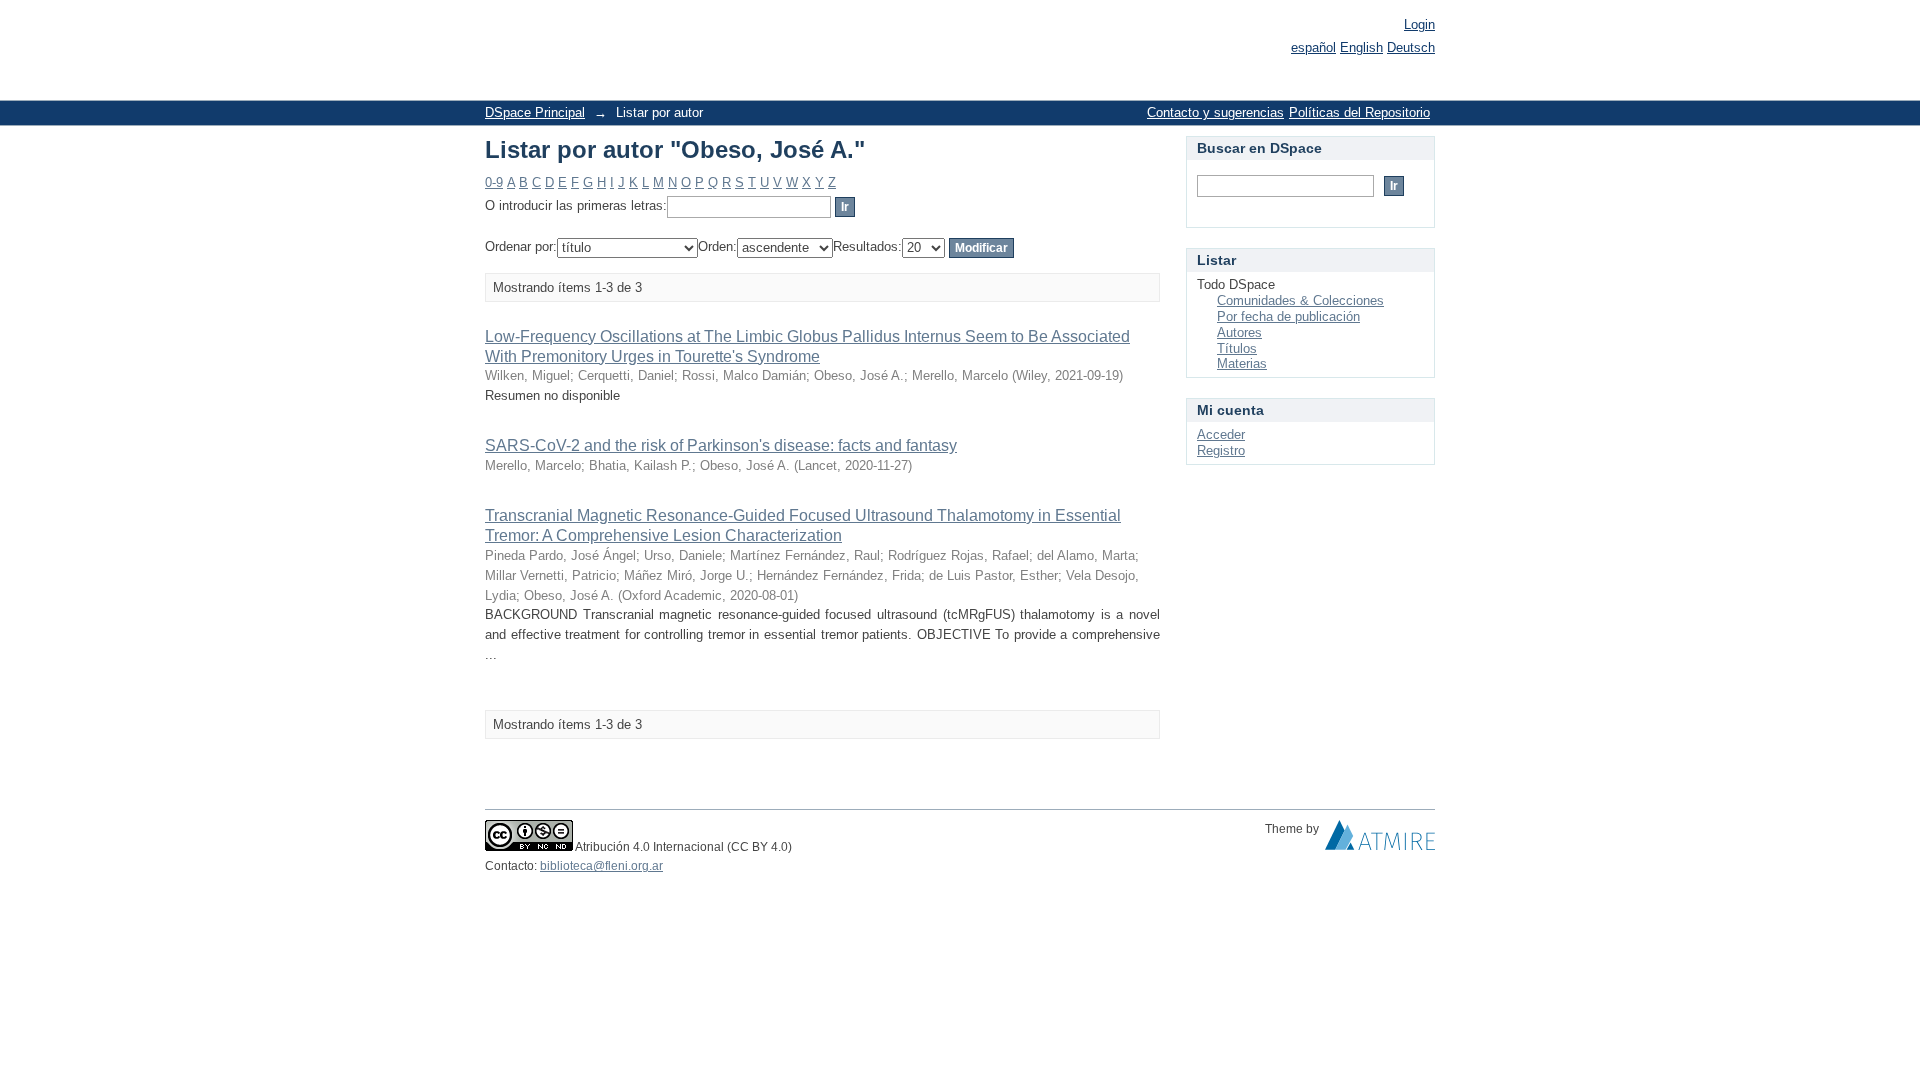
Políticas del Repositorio (1359, 112)
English (1361, 47)
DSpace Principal (535, 112)
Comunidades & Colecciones (1300, 300)
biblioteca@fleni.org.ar (601, 866)
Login (1419, 24)
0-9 (494, 182)
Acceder (1221, 434)
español (1313, 47)
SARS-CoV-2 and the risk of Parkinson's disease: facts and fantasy (721, 445)
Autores (1239, 332)
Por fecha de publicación (1288, 316)
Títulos (1237, 348)
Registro (1221, 450)
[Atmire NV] (1380, 840)
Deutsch (1411, 47)
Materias (1242, 363)
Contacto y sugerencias (1215, 112)
